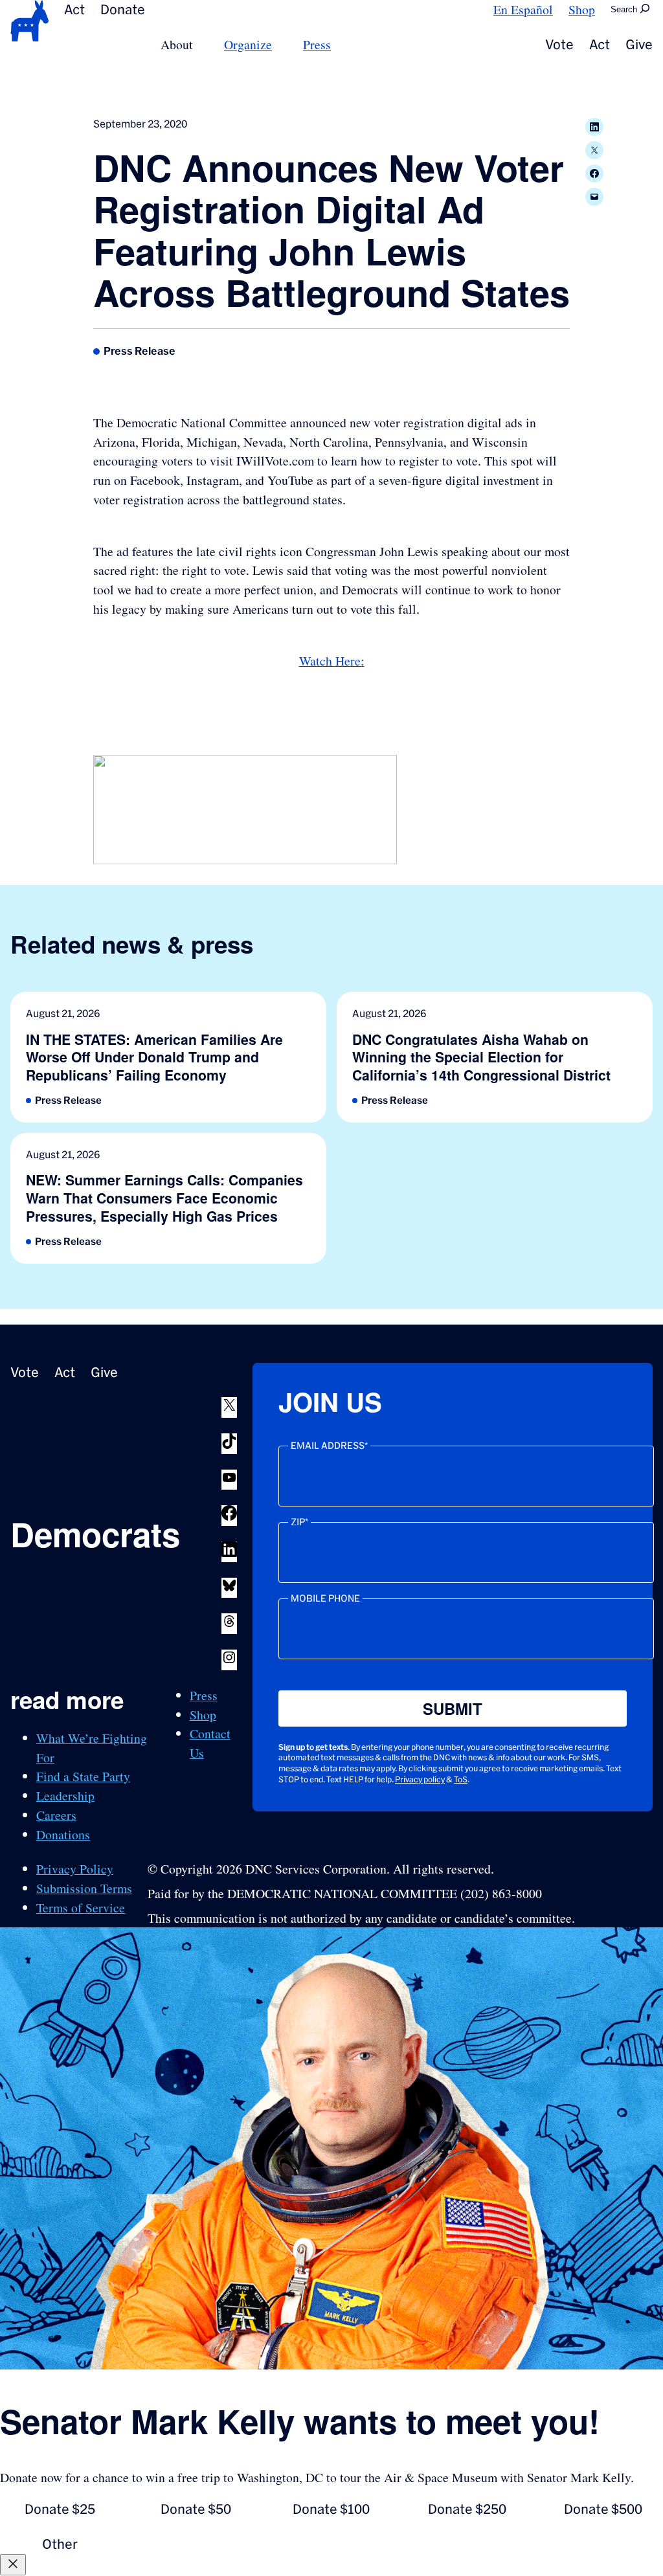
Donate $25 (60, 2509)
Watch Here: (332, 661)
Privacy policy (420, 1779)
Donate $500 (603, 2509)
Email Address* (329, 1446)
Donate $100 (331, 2509)
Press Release (140, 351)
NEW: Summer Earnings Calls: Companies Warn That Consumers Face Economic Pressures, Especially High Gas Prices (164, 1198)
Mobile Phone (325, 1598)
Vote (559, 44)
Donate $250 (467, 2509)
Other (60, 2544)
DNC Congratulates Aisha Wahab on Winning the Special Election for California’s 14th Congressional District (481, 1058)
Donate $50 (196, 2509)
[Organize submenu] (280, 44)
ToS (461, 1779)
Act (74, 9)
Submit (453, 1708)
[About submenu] (201, 44)
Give (639, 44)
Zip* (299, 1522)
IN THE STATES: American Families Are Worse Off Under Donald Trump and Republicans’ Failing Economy (154, 1058)
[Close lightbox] (13, 2565)
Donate (123, 9)
